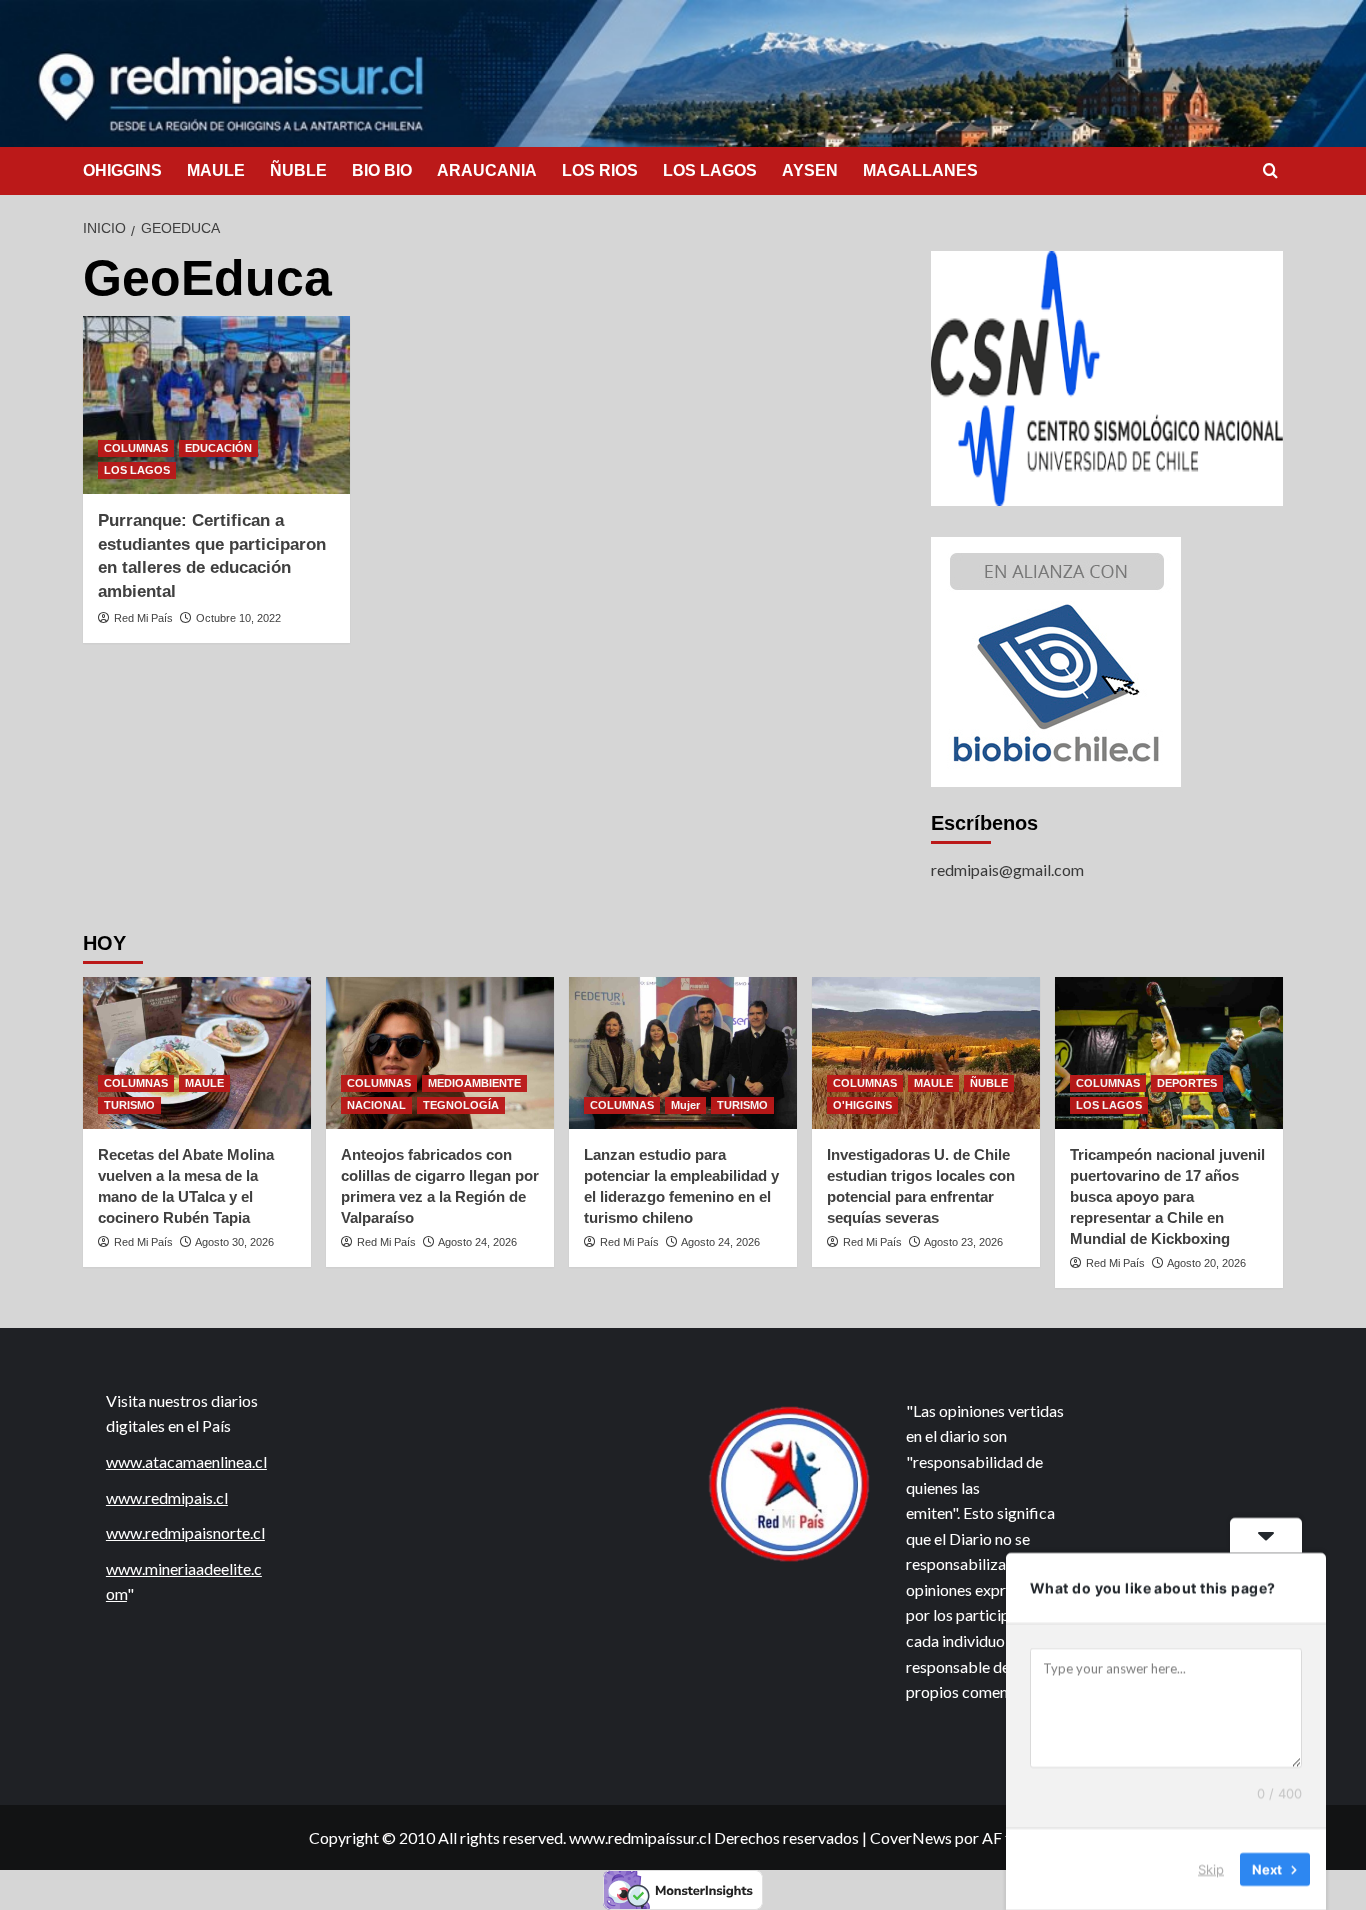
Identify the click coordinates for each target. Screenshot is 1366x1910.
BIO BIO (382, 170)
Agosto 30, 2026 (234, 1242)
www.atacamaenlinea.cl (186, 1461)
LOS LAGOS (710, 170)
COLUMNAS (136, 448)
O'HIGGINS (862, 1105)
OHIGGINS (122, 170)
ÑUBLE (298, 170)
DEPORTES (1187, 1083)
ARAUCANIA (487, 170)
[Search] (1270, 171)
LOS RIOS (600, 170)
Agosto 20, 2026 (1206, 1263)
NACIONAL (376, 1105)
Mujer (685, 1105)
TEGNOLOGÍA (461, 1105)
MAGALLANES (920, 170)
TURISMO (129, 1105)
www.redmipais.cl (167, 1497)
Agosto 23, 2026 (963, 1242)
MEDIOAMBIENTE (474, 1083)
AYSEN (810, 170)
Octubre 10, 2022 (238, 618)
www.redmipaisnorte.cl (185, 1532)
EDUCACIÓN (218, 448)
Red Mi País (143, 618)
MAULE (216, 170)
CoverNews (911, 1837)
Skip (1211, 1869)
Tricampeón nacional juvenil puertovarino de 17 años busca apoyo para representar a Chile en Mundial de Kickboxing (1167, 1196)
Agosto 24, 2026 (477, 1242)
